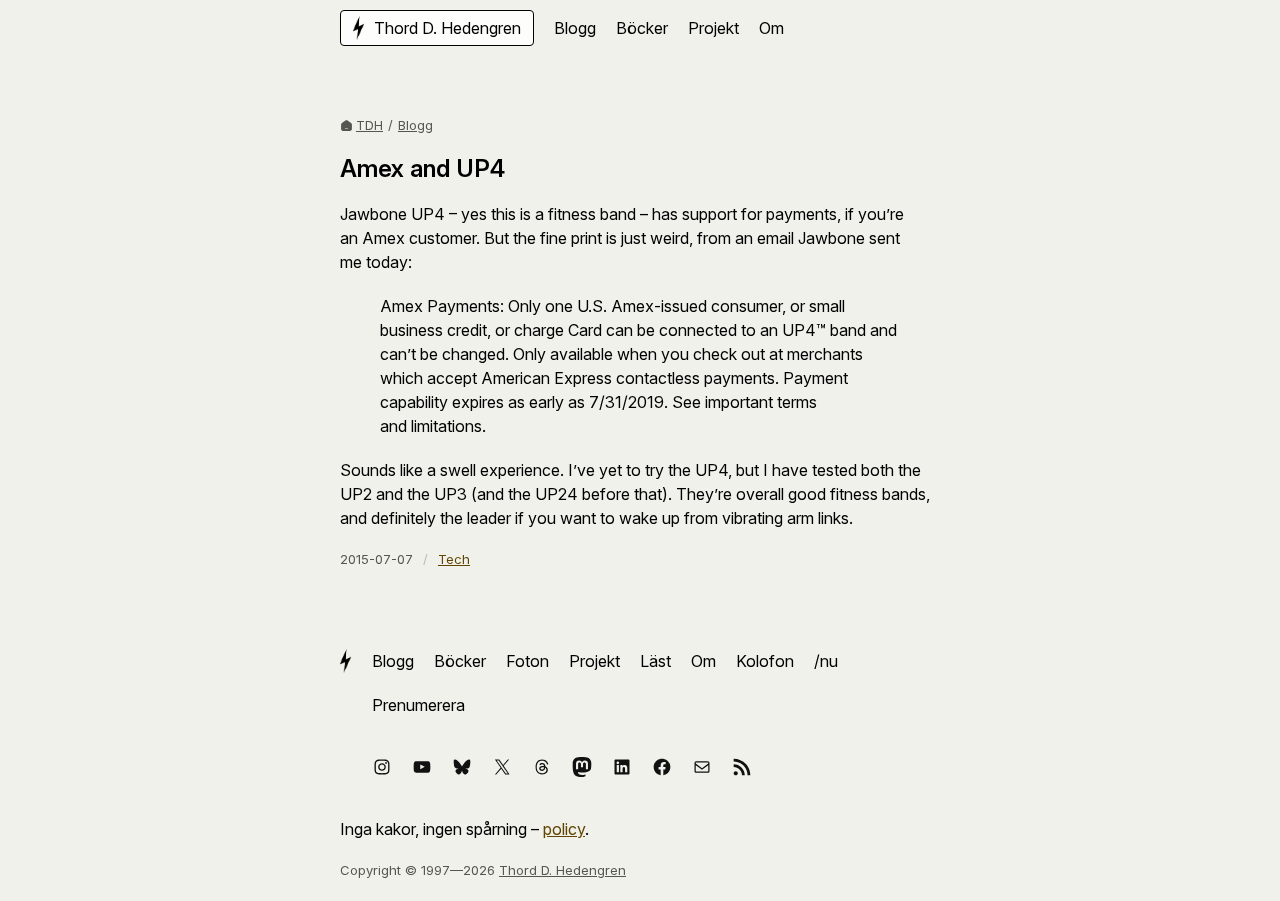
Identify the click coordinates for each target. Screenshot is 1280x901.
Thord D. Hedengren (562, 870)
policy (564, 829)
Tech (454, 559)
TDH (369, 125)
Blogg (415, 125)
